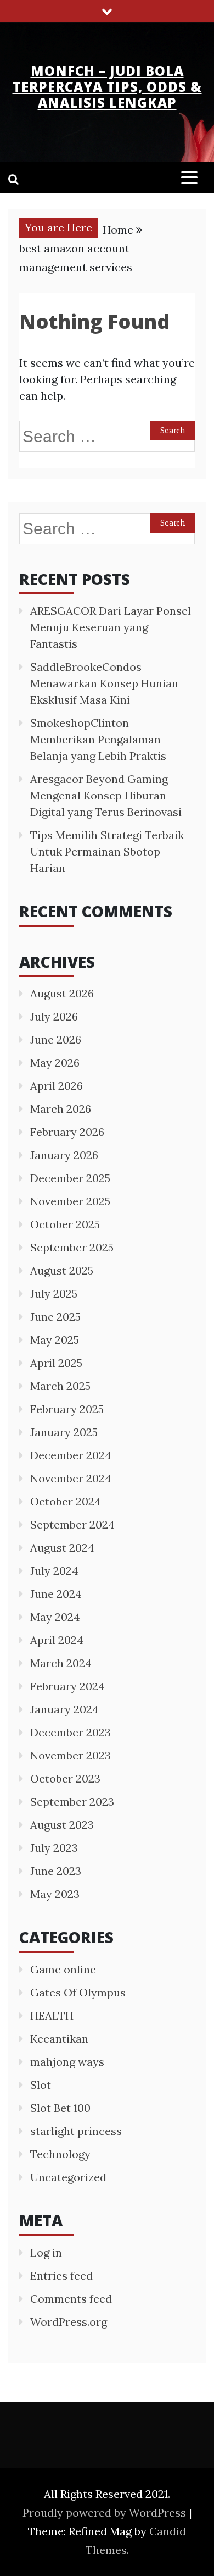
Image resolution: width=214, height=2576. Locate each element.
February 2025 (67, 1409)
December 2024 (71, 1455)
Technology (60, 2154)
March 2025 (60, 1386)
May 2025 (55, 1340)
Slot (41, 2085)
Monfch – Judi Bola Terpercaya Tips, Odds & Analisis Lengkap (107, 87)
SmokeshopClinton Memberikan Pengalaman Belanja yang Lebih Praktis (98, 739)
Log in (46, 2252)
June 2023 (56, 1871)
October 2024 (66, 1501)
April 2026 (57, 1086)
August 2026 (62, 993)
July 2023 (54, 1848)
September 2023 (72, 1802)
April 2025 (56, 1363)
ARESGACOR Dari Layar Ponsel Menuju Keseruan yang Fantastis (111, 627)
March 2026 (61, 1109)
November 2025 (70, 1201)
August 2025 (62, 1270)
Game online (63, 1969)
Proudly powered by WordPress (106, 2512)
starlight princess (76, 2131)
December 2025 (70, 1178)
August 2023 (62, 1825)
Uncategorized (68, 2177)
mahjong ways (67, 2062)
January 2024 (64, 1709)
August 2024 (62, 1548)
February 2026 (67, 1132)
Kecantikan (59, 2039)
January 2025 (64, 1432)
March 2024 (61, 1663)
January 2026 (64, 1155)
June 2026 (56, 1039)
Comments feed (71, 2299)
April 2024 (57, 1640)
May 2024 (55, 1617)
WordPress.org (69, 2322)
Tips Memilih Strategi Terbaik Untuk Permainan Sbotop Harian (107, 851)
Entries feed (61, 2276)
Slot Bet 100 (60, 2108)
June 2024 (56, 1594)
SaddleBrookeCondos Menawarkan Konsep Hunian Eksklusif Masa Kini (104, 683)
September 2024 (72, 1524)
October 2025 (65, 1224)
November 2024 (71, 1478)
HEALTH (52, 2015)
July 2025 (54, 1293)
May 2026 (55, 1063)
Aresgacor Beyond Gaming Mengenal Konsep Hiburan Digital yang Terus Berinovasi (106, 795)
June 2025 (55, 1317)
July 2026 (54, 1016)
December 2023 (71, 1732)
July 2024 (54, 1571)
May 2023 (55, 1894)
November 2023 (71, 1755)
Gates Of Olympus (78, 1992)
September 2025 (72, 1247)
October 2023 (65, 1778)
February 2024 (67, 1686)
